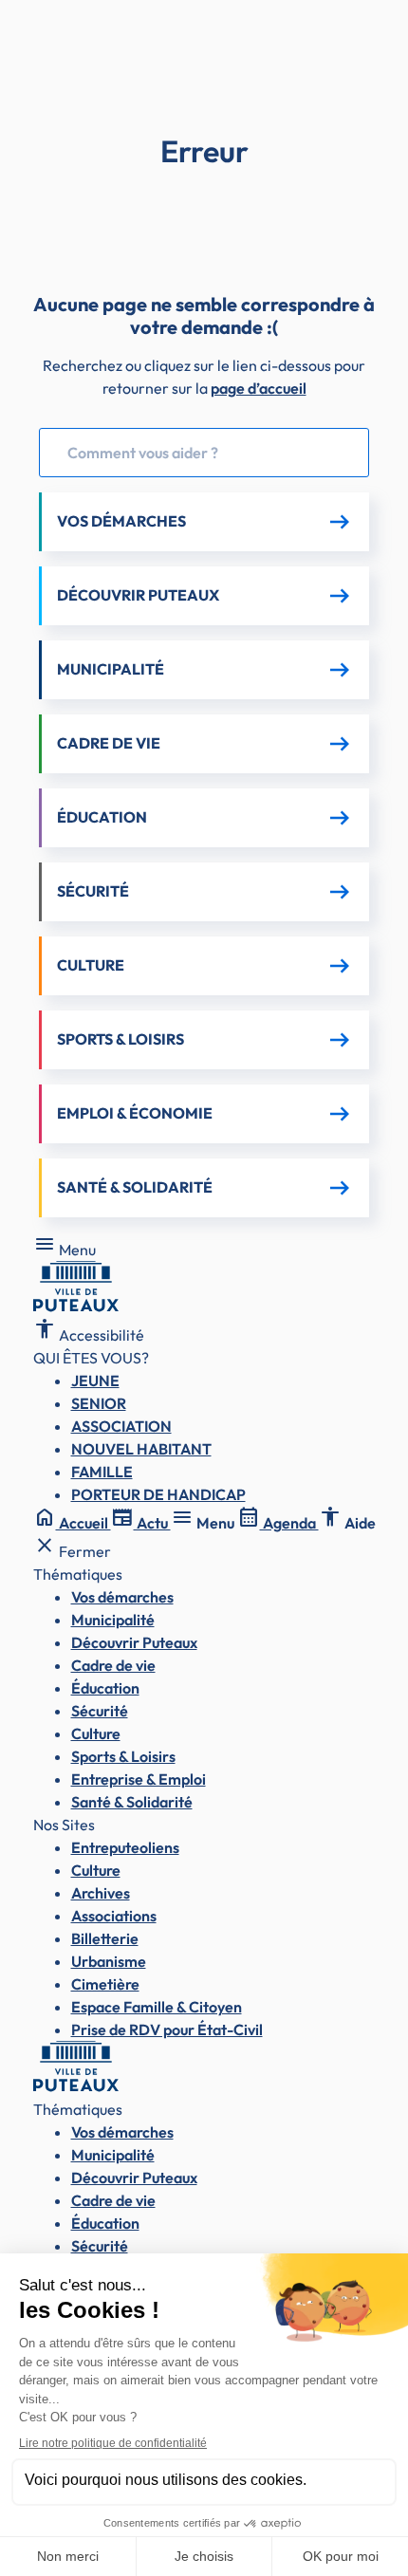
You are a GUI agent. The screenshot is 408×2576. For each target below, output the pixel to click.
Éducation (105, 1688)
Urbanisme (109, 1961)
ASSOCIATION (121, 1426)
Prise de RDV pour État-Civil (167, 2029)
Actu (141, 1523)
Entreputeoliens (125, 1847)
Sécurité (100, 1711)
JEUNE (95, 1381)
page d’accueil (259, 388)
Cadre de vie (113, 1665)
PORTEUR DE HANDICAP (158, 1494)
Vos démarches (122, 1597)
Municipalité (113, 1620)
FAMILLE (102, 1472)
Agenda (278, 1523)
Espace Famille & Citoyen (157, 2007)
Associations (114, 1916)
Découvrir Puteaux (134, 1642)
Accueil (72, 1523)
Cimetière (105, 1984)
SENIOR (99, 1403)
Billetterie (105, 1938)
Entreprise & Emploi (139, 1779)
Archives (101, 1893)
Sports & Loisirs (123, 1756)
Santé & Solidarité (132, 1802)
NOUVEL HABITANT (141, 1449)
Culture (96, 1733)
